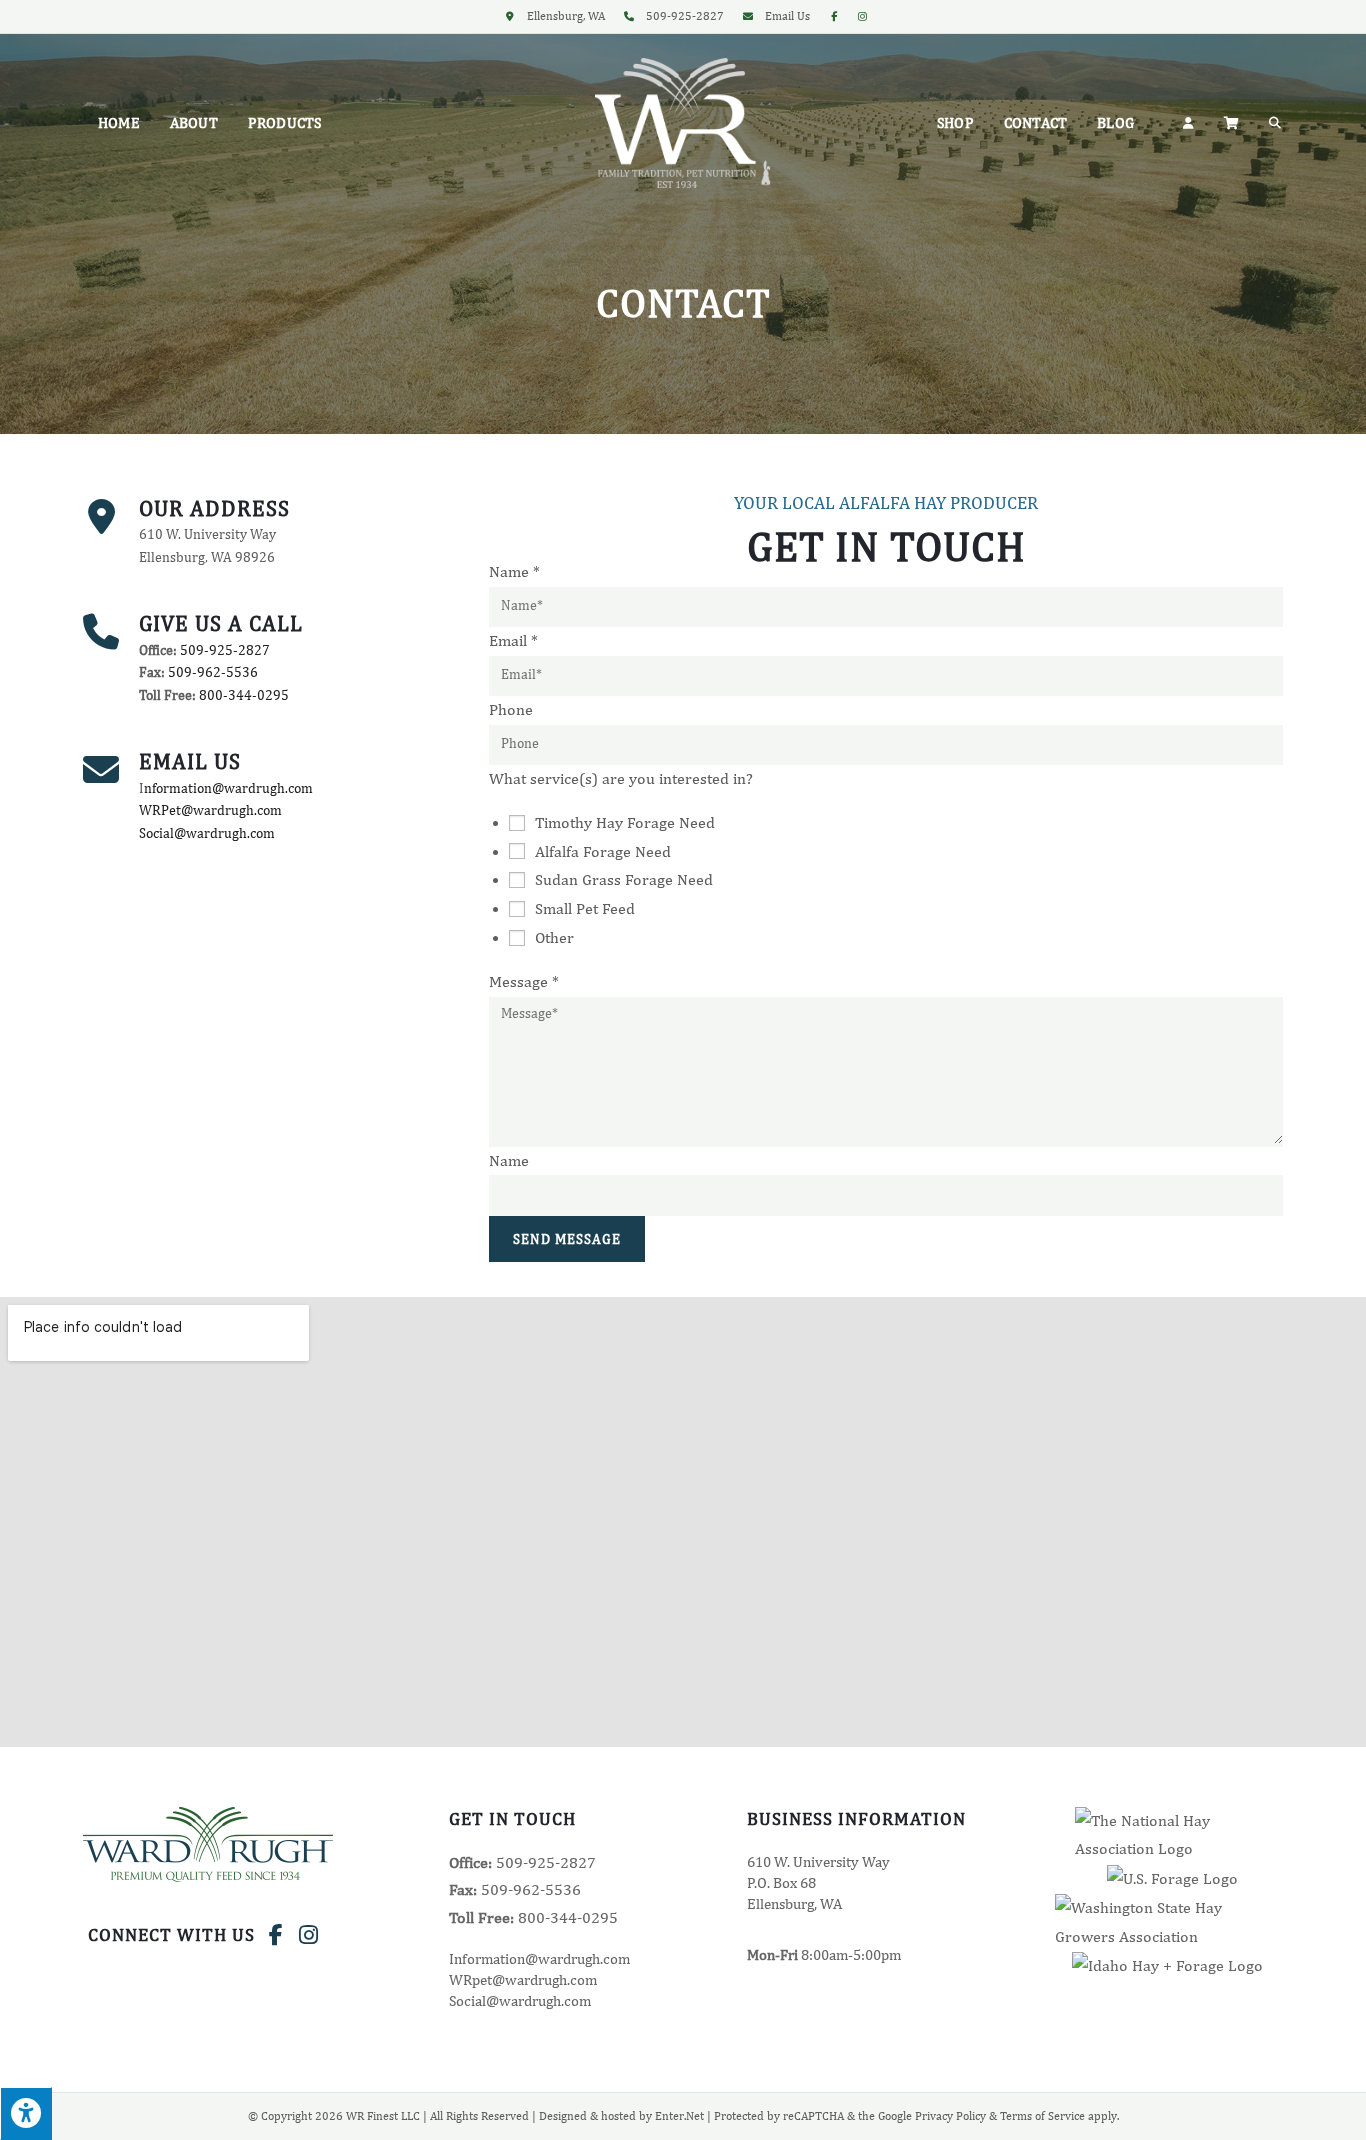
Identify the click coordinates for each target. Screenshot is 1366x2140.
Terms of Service (1042, 2116)
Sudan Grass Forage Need (624, 879)
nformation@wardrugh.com (228, 788)
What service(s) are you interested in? (621, 778)
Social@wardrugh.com (207, 833)
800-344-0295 (244, 695)
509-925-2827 (225, 650)
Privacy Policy (950, 2116)
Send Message (567, 1239)
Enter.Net (679, 2116)
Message (524, 981)
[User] (1188, 123)
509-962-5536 (213, 672)
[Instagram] (308, 1935)
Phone (511, 709)
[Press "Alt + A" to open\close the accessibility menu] (26, 2113)
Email (513, 640)
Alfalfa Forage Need (603, 851)
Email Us (787, 16)
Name (514, 571)
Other (554, 937)
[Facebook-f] (276, 1935)
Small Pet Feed (585, 908)
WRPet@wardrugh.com (210, 810)
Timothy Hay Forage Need (625, 822)
